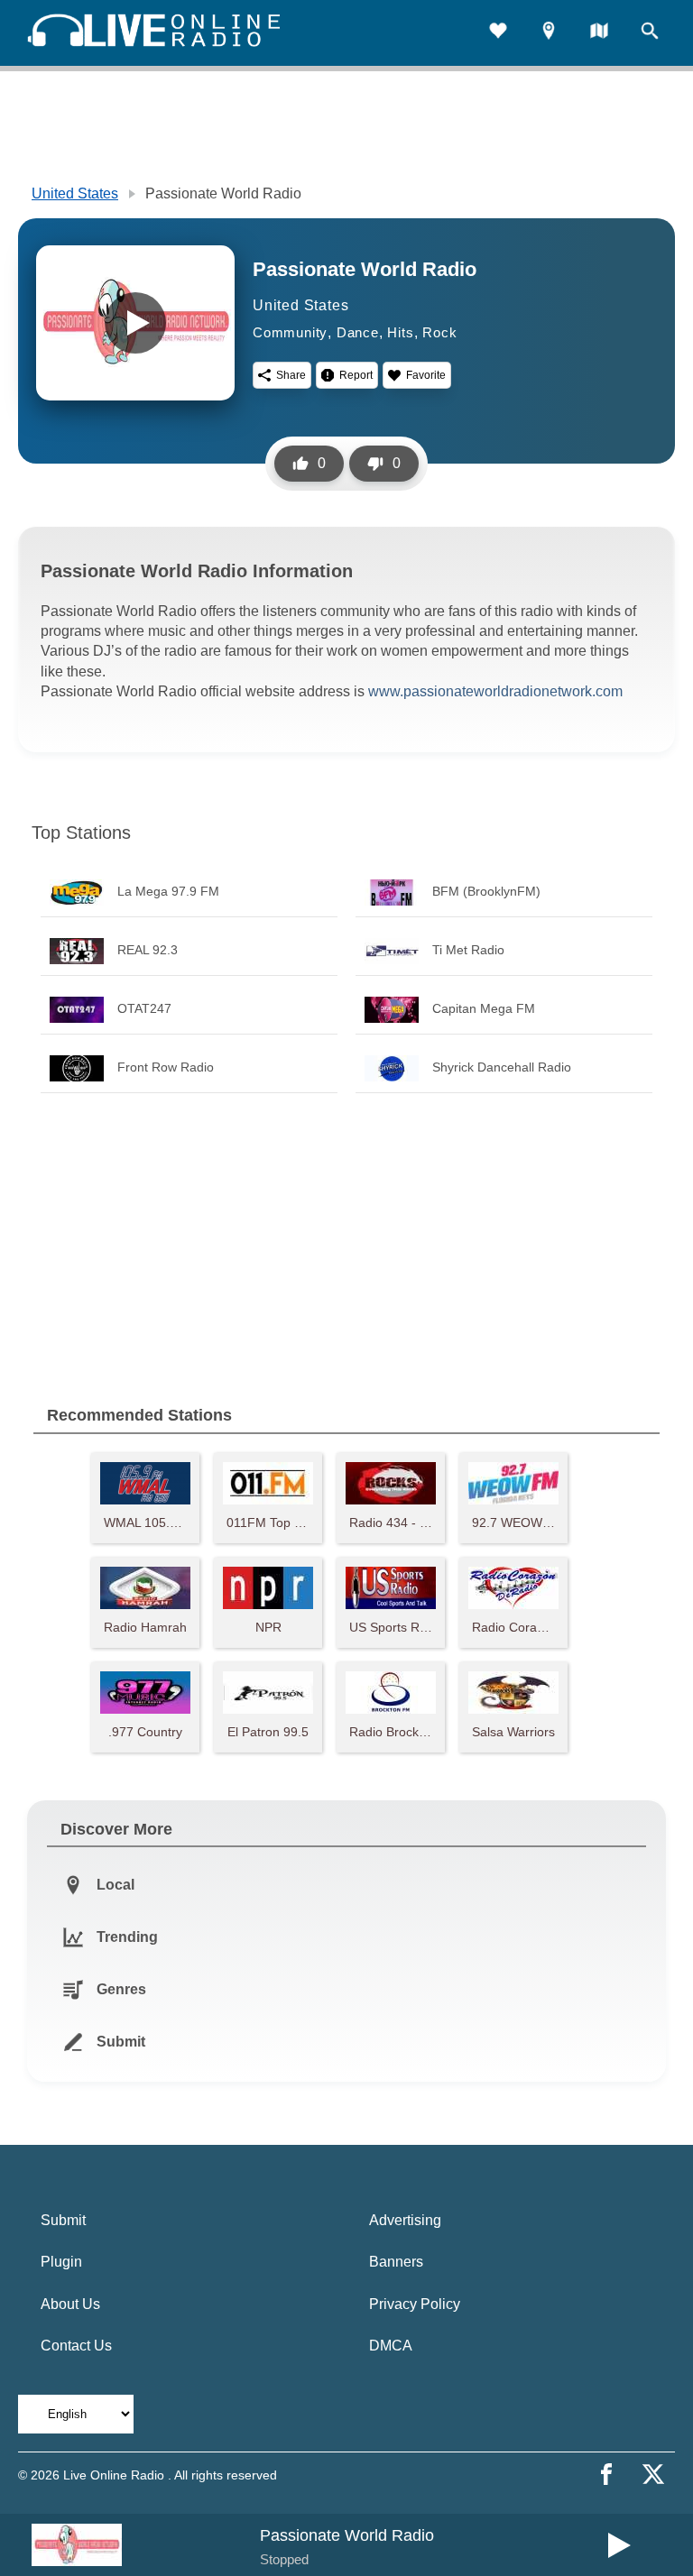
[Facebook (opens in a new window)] (606, 2474)
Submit (63, 2220)
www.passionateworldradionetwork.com (495, 691)
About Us (70, 2304)
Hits (400, 332)
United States (75, 193)
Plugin (61, 2262)
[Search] (650, 33)
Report (356, 375)
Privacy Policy (415, 2304)
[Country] (599, 33)
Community (290, 332)
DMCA (391, 2346)
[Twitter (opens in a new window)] (653, 2474)
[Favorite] (498, 33)
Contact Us (76, 2346)
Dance (358, 332)
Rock (439, 332)
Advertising (405, 2220)
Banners (396, 2262)
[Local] (549, 33)
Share (291, 375)
